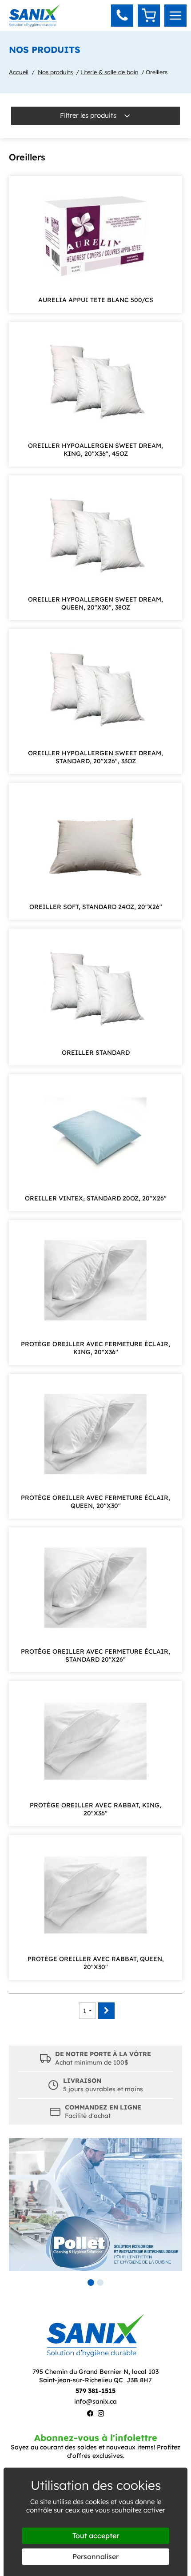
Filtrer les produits (89, 115)
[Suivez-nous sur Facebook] (90, 2415)
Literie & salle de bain (109, 72)
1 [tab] (91, 2283)
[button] (122, 16)
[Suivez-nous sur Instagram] (101, 2415)
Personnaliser (95, 2556)
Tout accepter (96, 2536)
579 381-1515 (95, 2391)
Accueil (19, 72)
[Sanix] (34, 24)
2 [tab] (100, 2283)
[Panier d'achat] (149, 16)
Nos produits (55, 72)
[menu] (175, 16)
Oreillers (157, 72)
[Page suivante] (106, 2011)
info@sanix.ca (95, 2401)
